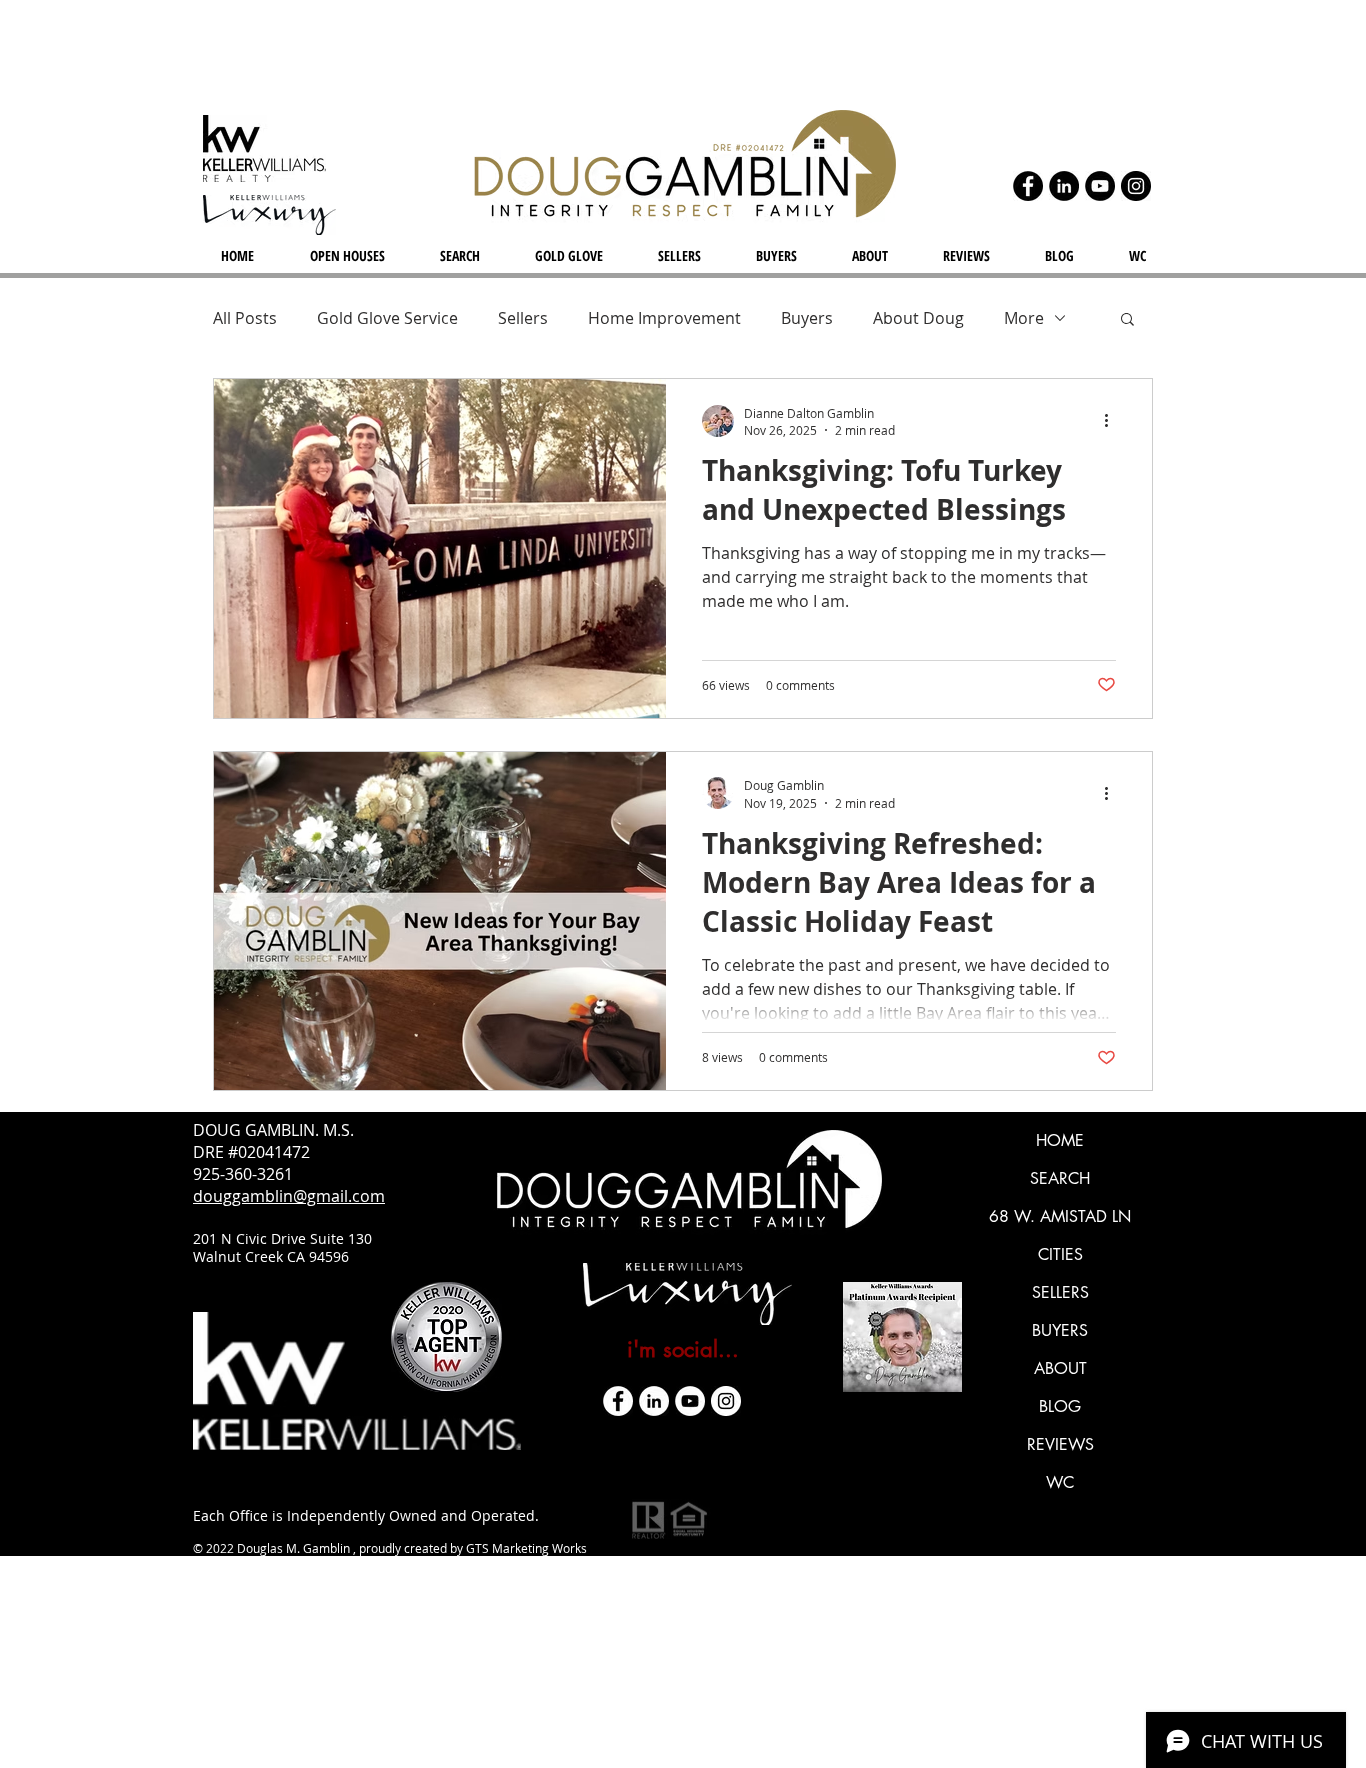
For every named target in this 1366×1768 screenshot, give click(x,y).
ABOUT (1060, 1368)
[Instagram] (1136, 186)
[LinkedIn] (1064, 186)
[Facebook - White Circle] (618, 1401)
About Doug (918, 318)
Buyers (807, 318)
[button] (1127, 320)
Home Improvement (664, 318)
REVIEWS (1060, 1444)
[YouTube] (1100, 186)
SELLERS (1060, 1292)
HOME (1060, 1140)
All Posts (245, 318)
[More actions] (1113, 421)
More (1024, 318)
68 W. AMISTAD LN (1060, 1216)
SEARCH (1060, 1178)
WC (1060, 1482)
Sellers (523, 318)
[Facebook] (1028, 186)
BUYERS (1060, 1330)
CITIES (1060, 1254)
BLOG (1060, 1406)
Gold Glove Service (387, 318)
